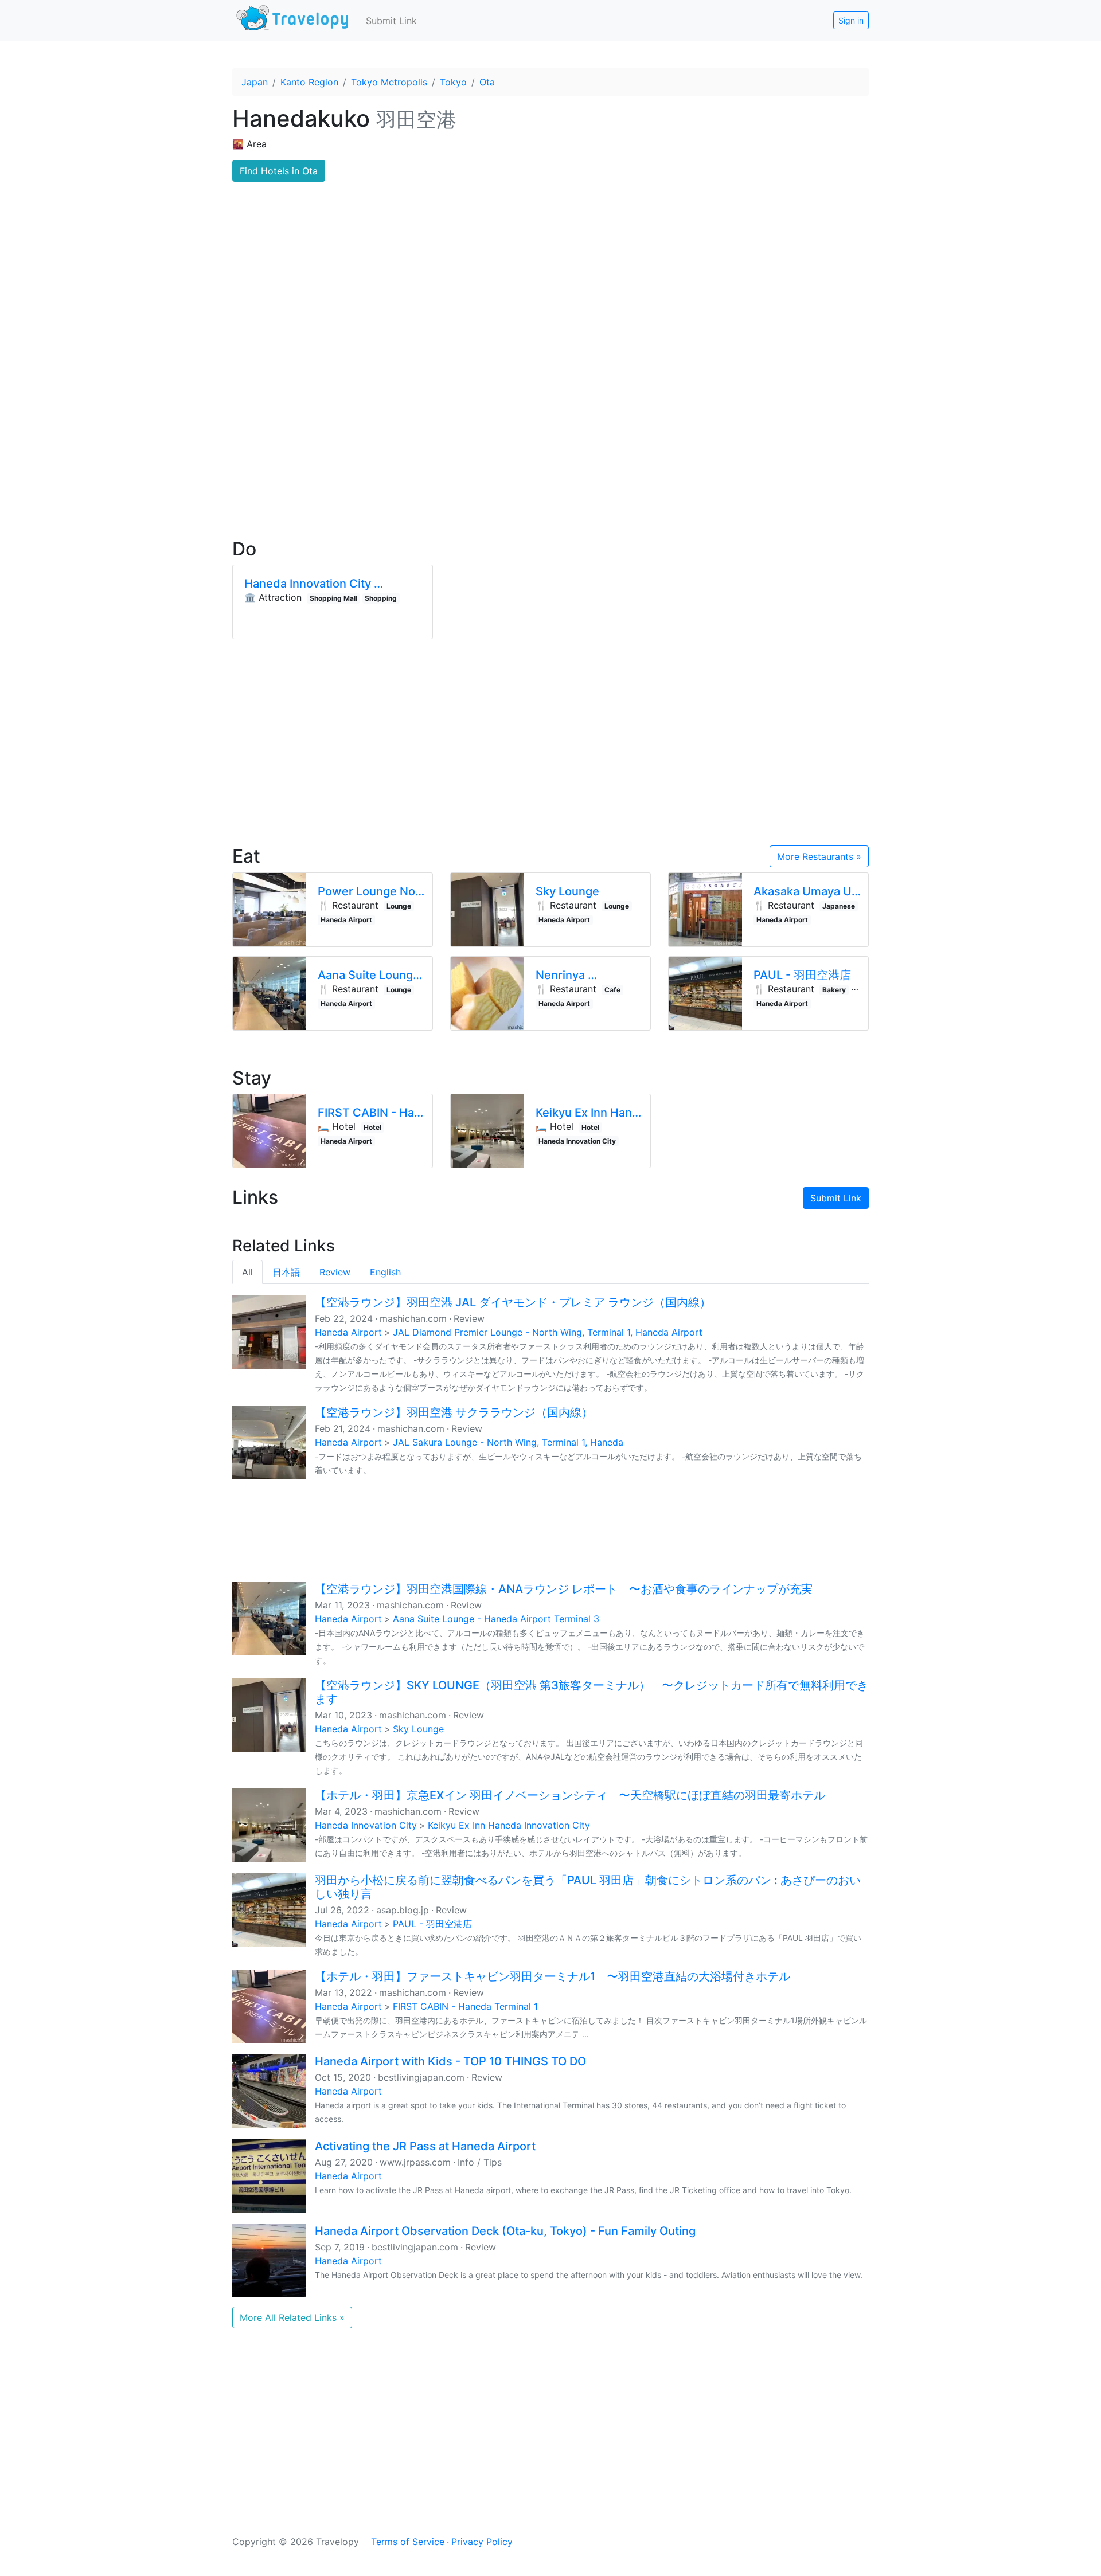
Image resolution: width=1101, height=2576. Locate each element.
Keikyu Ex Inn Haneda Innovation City (509, 1825)
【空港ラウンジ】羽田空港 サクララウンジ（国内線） (454, 1412)
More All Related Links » (292, 2317)
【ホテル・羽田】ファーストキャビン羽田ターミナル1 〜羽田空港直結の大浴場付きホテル (553, 1976)
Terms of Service (408, 2542)
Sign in (851, 20)
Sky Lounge (418, 1729)
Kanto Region (309, 82)
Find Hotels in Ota (279, 171)
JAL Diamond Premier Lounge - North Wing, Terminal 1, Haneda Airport (548, 1332)
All (247, 1272)
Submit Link (391, 21)
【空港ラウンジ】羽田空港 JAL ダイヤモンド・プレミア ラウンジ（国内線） (513, 1302)
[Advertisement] (550, 430)
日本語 (286, 1272)
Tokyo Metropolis (389, 82)
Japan (255, 82)
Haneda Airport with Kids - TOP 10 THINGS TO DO (450, 2061)
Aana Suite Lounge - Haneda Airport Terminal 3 (496, 1619)
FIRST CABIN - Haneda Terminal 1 (465, 2006)
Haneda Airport (348, 1332)
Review (335, 1272)
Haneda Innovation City (366, 1825)
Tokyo (453, 82)
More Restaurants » (819, 856)
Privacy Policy (482, 2542)
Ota (487, 82)
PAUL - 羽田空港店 (432, 1924)
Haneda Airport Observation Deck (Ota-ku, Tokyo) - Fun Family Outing (505, 2231)
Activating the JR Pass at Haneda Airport (425, 2146)
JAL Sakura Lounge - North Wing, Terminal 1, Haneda (508, 1442)
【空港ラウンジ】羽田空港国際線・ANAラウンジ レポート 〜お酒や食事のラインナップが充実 (564, 1589)
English (385, 1272)
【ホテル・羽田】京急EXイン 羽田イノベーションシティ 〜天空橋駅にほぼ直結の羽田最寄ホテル (570, 1795)
